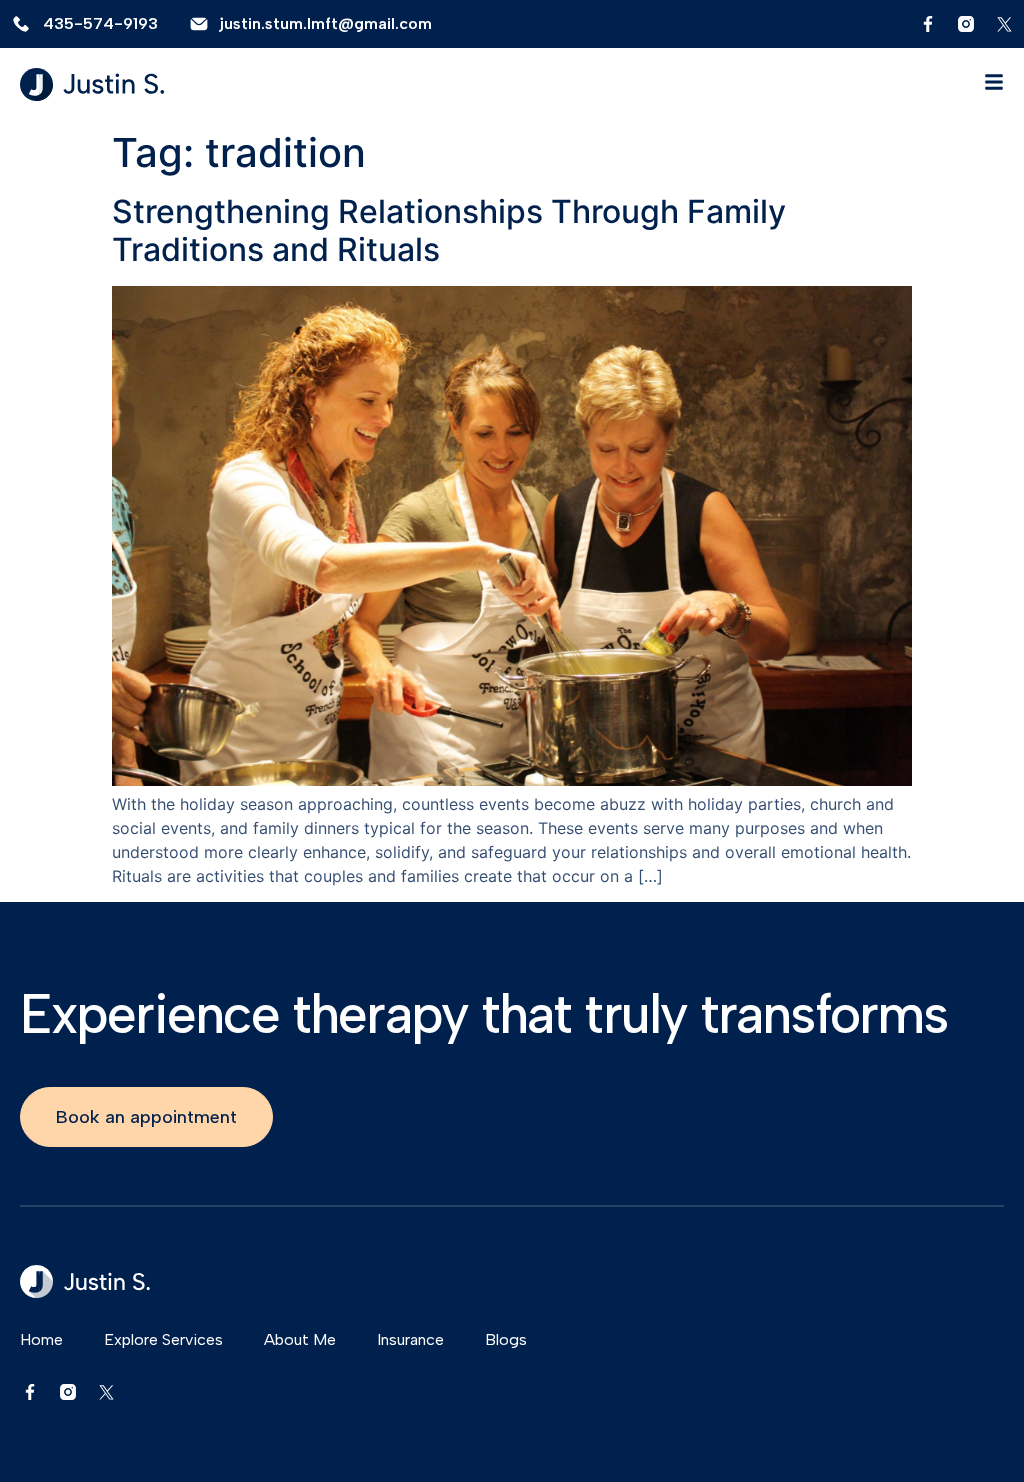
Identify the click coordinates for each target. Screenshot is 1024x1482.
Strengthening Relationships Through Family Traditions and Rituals (449, 230)
